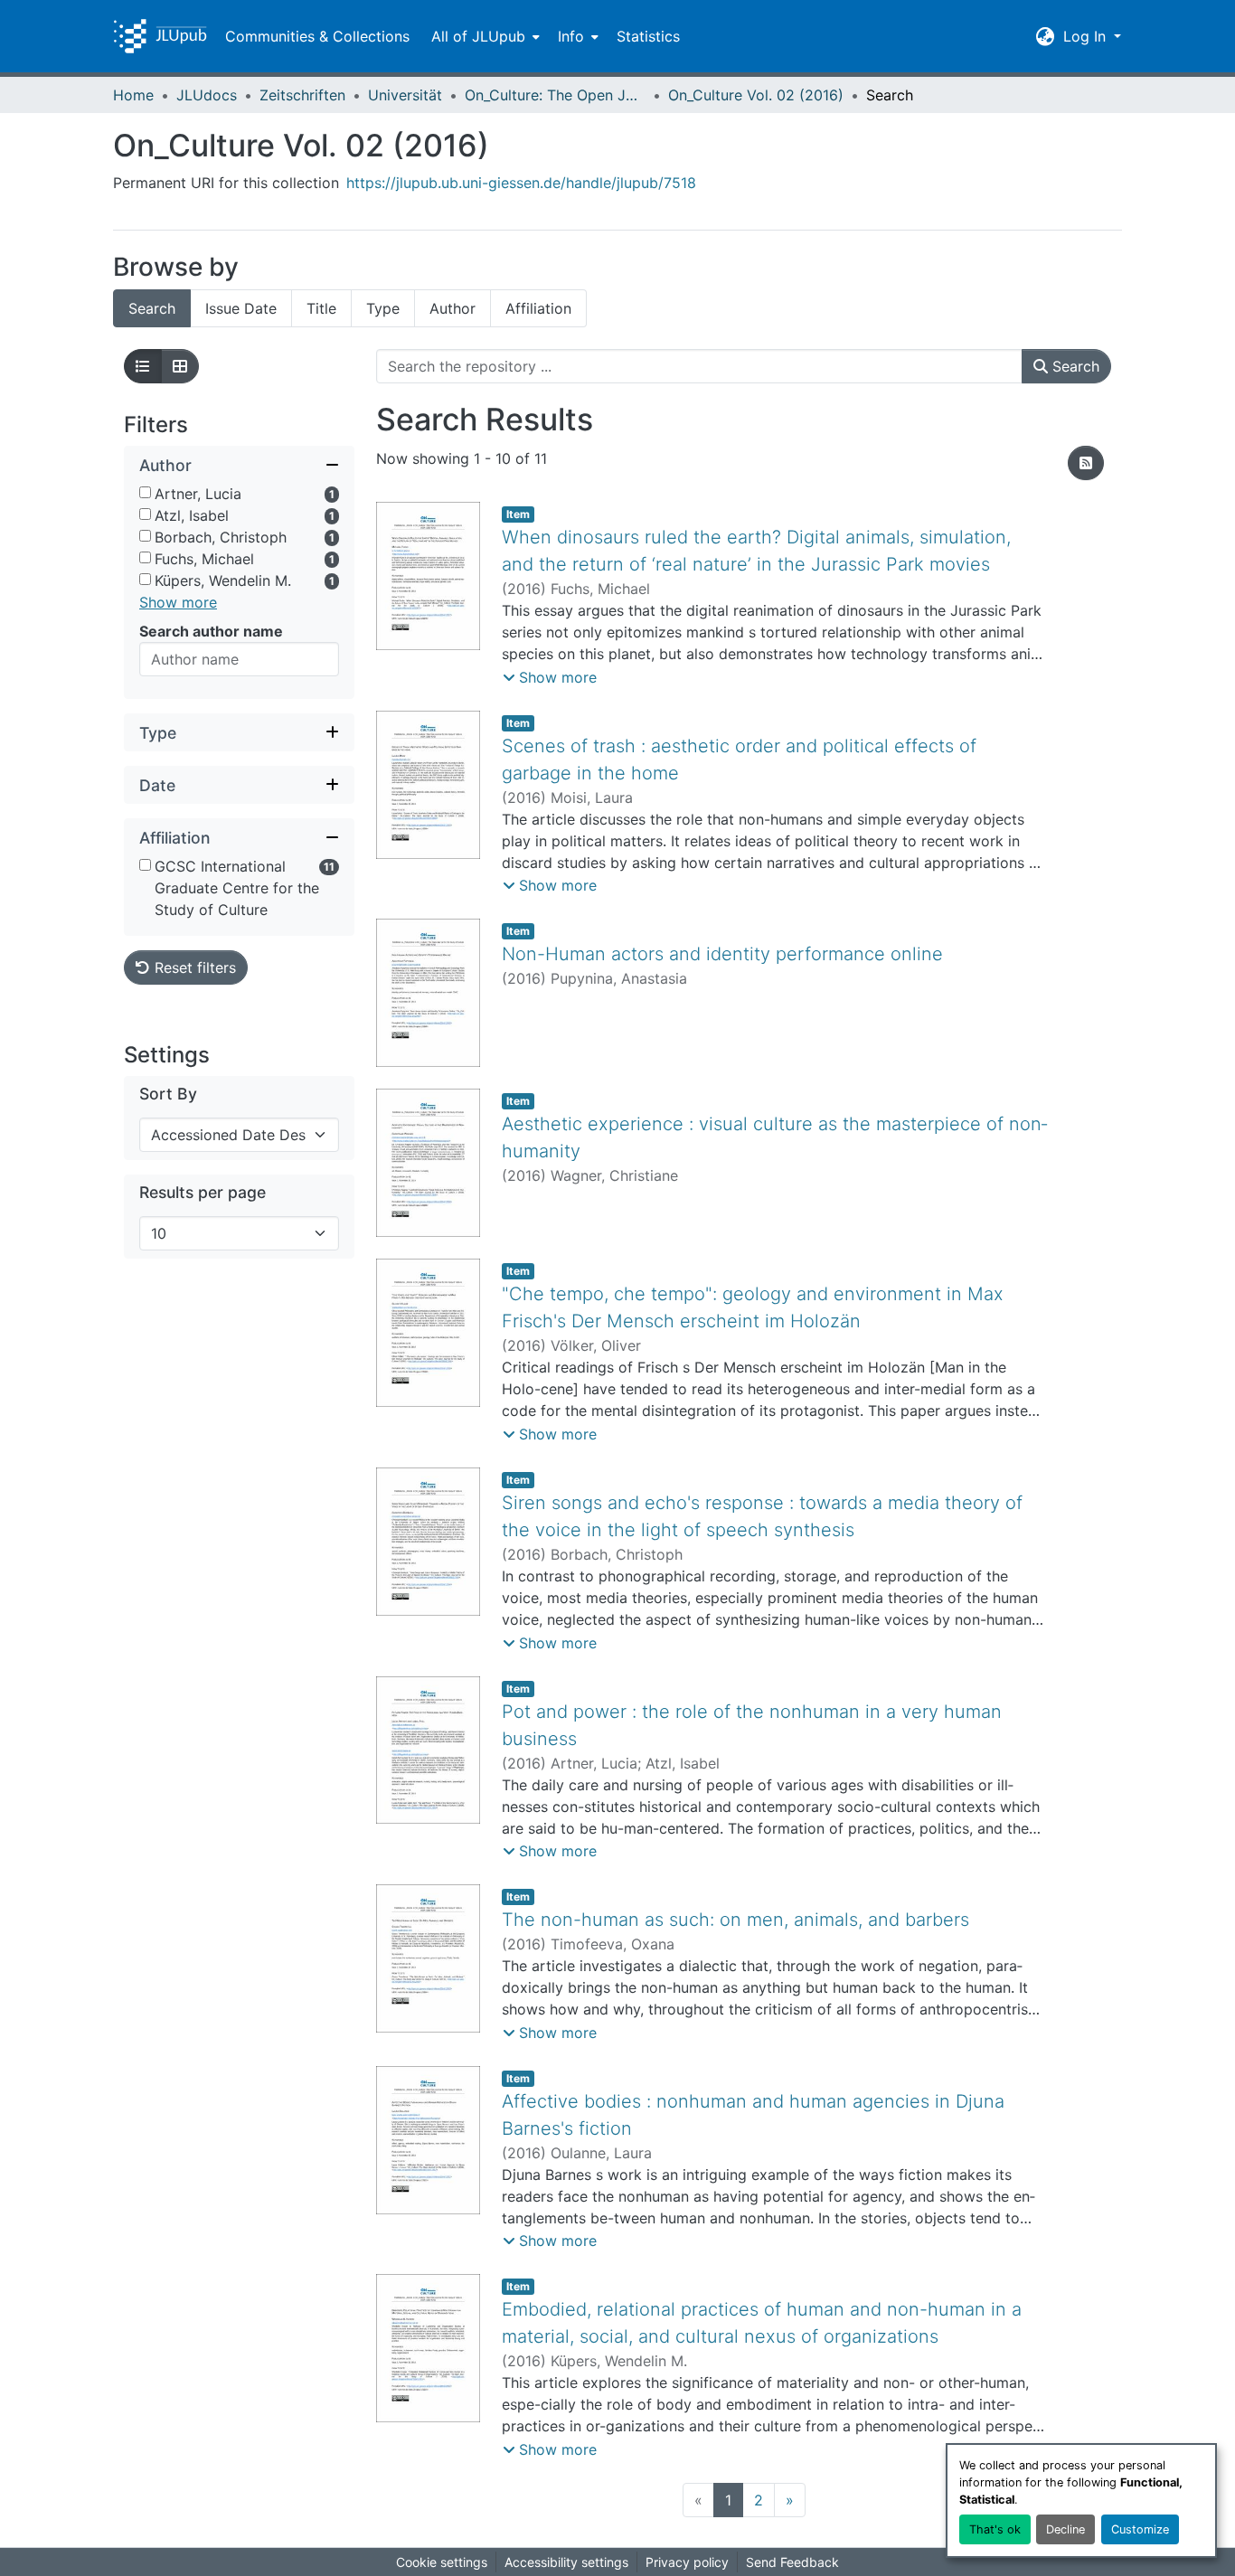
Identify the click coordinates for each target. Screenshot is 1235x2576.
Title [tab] (321, 308)
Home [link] (133, 95)
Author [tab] (453, 308)
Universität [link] (405, 95)
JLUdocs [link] (207, 95)
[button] (160, 36)
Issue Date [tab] (241, 308)
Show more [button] (178, 602)
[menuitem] (484, 36)
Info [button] (571, 36)
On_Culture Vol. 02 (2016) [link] (756, 95)
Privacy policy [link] (687, 2562)
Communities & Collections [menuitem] (317, 36)
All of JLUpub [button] (478, 36)
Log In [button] (1087, 36)
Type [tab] (383, 308)
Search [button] (1074, 366)
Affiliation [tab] (538, 308)
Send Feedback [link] (792, 2562)
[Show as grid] (180, 366)
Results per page (203, 1192)
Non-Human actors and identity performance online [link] (722, 954)
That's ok (995, 2529)
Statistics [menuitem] (648, 36)
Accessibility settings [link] (566, 2562)
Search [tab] (152, 308)
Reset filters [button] (193, 967)
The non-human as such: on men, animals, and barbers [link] (735, 1920)
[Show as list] (143, 366)
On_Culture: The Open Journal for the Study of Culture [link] (555, 95)
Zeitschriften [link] (302, 95)
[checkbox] (145, 492)
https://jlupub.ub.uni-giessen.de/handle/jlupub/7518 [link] (521, 183)
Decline (1065, 2529)
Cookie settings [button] (442, 2562)
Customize (1140, 2529)
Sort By (168, 1094)
